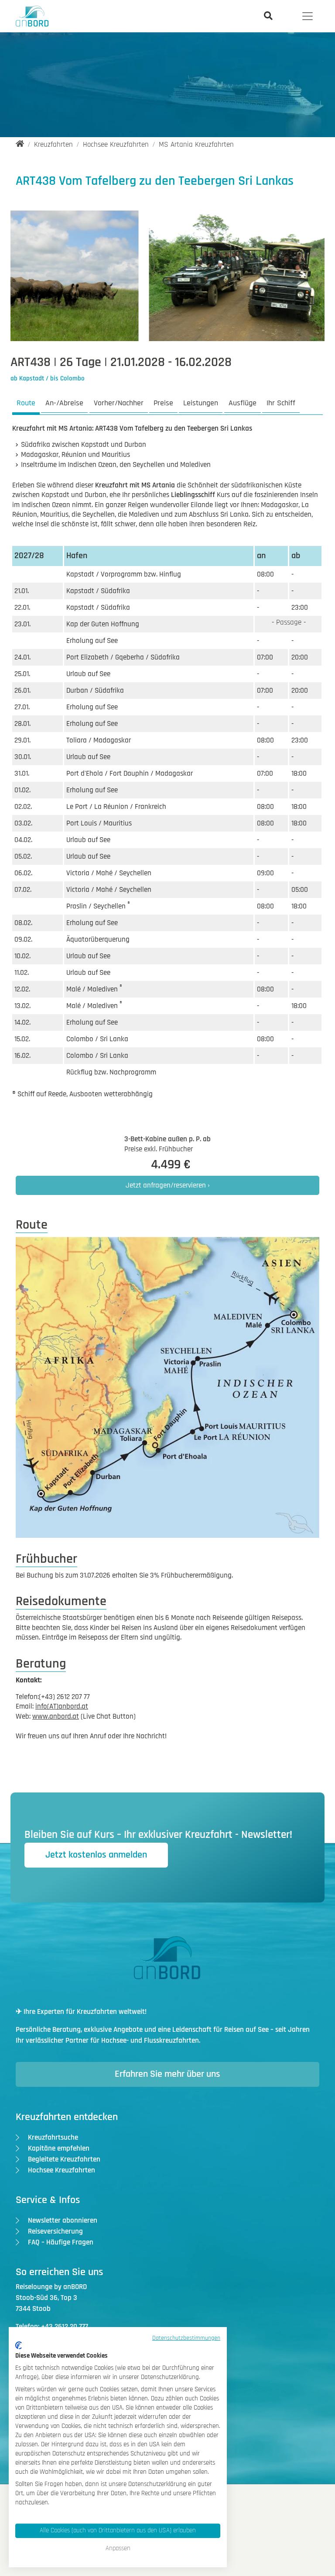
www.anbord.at (56, 1716)
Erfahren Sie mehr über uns (167, 2074)
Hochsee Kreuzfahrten (62, 2170)
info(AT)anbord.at (62, 1706)
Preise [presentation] (163, 403)
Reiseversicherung (55, 2231)
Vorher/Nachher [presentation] (119, 403)
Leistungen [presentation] (201, 403)
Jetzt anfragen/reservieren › (168, 1185)
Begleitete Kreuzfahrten (64, 2159)
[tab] (26, 404)
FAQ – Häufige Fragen (61, 2242)
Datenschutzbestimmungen (186, 2338)
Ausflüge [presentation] (243, 403)
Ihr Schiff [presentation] (281, 403)
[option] (168, 280)
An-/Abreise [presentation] (64, 403)
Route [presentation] (26, 403)
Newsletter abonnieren (63, 2220)
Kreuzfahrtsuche (53, 2137)
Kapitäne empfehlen (59, 2148)
